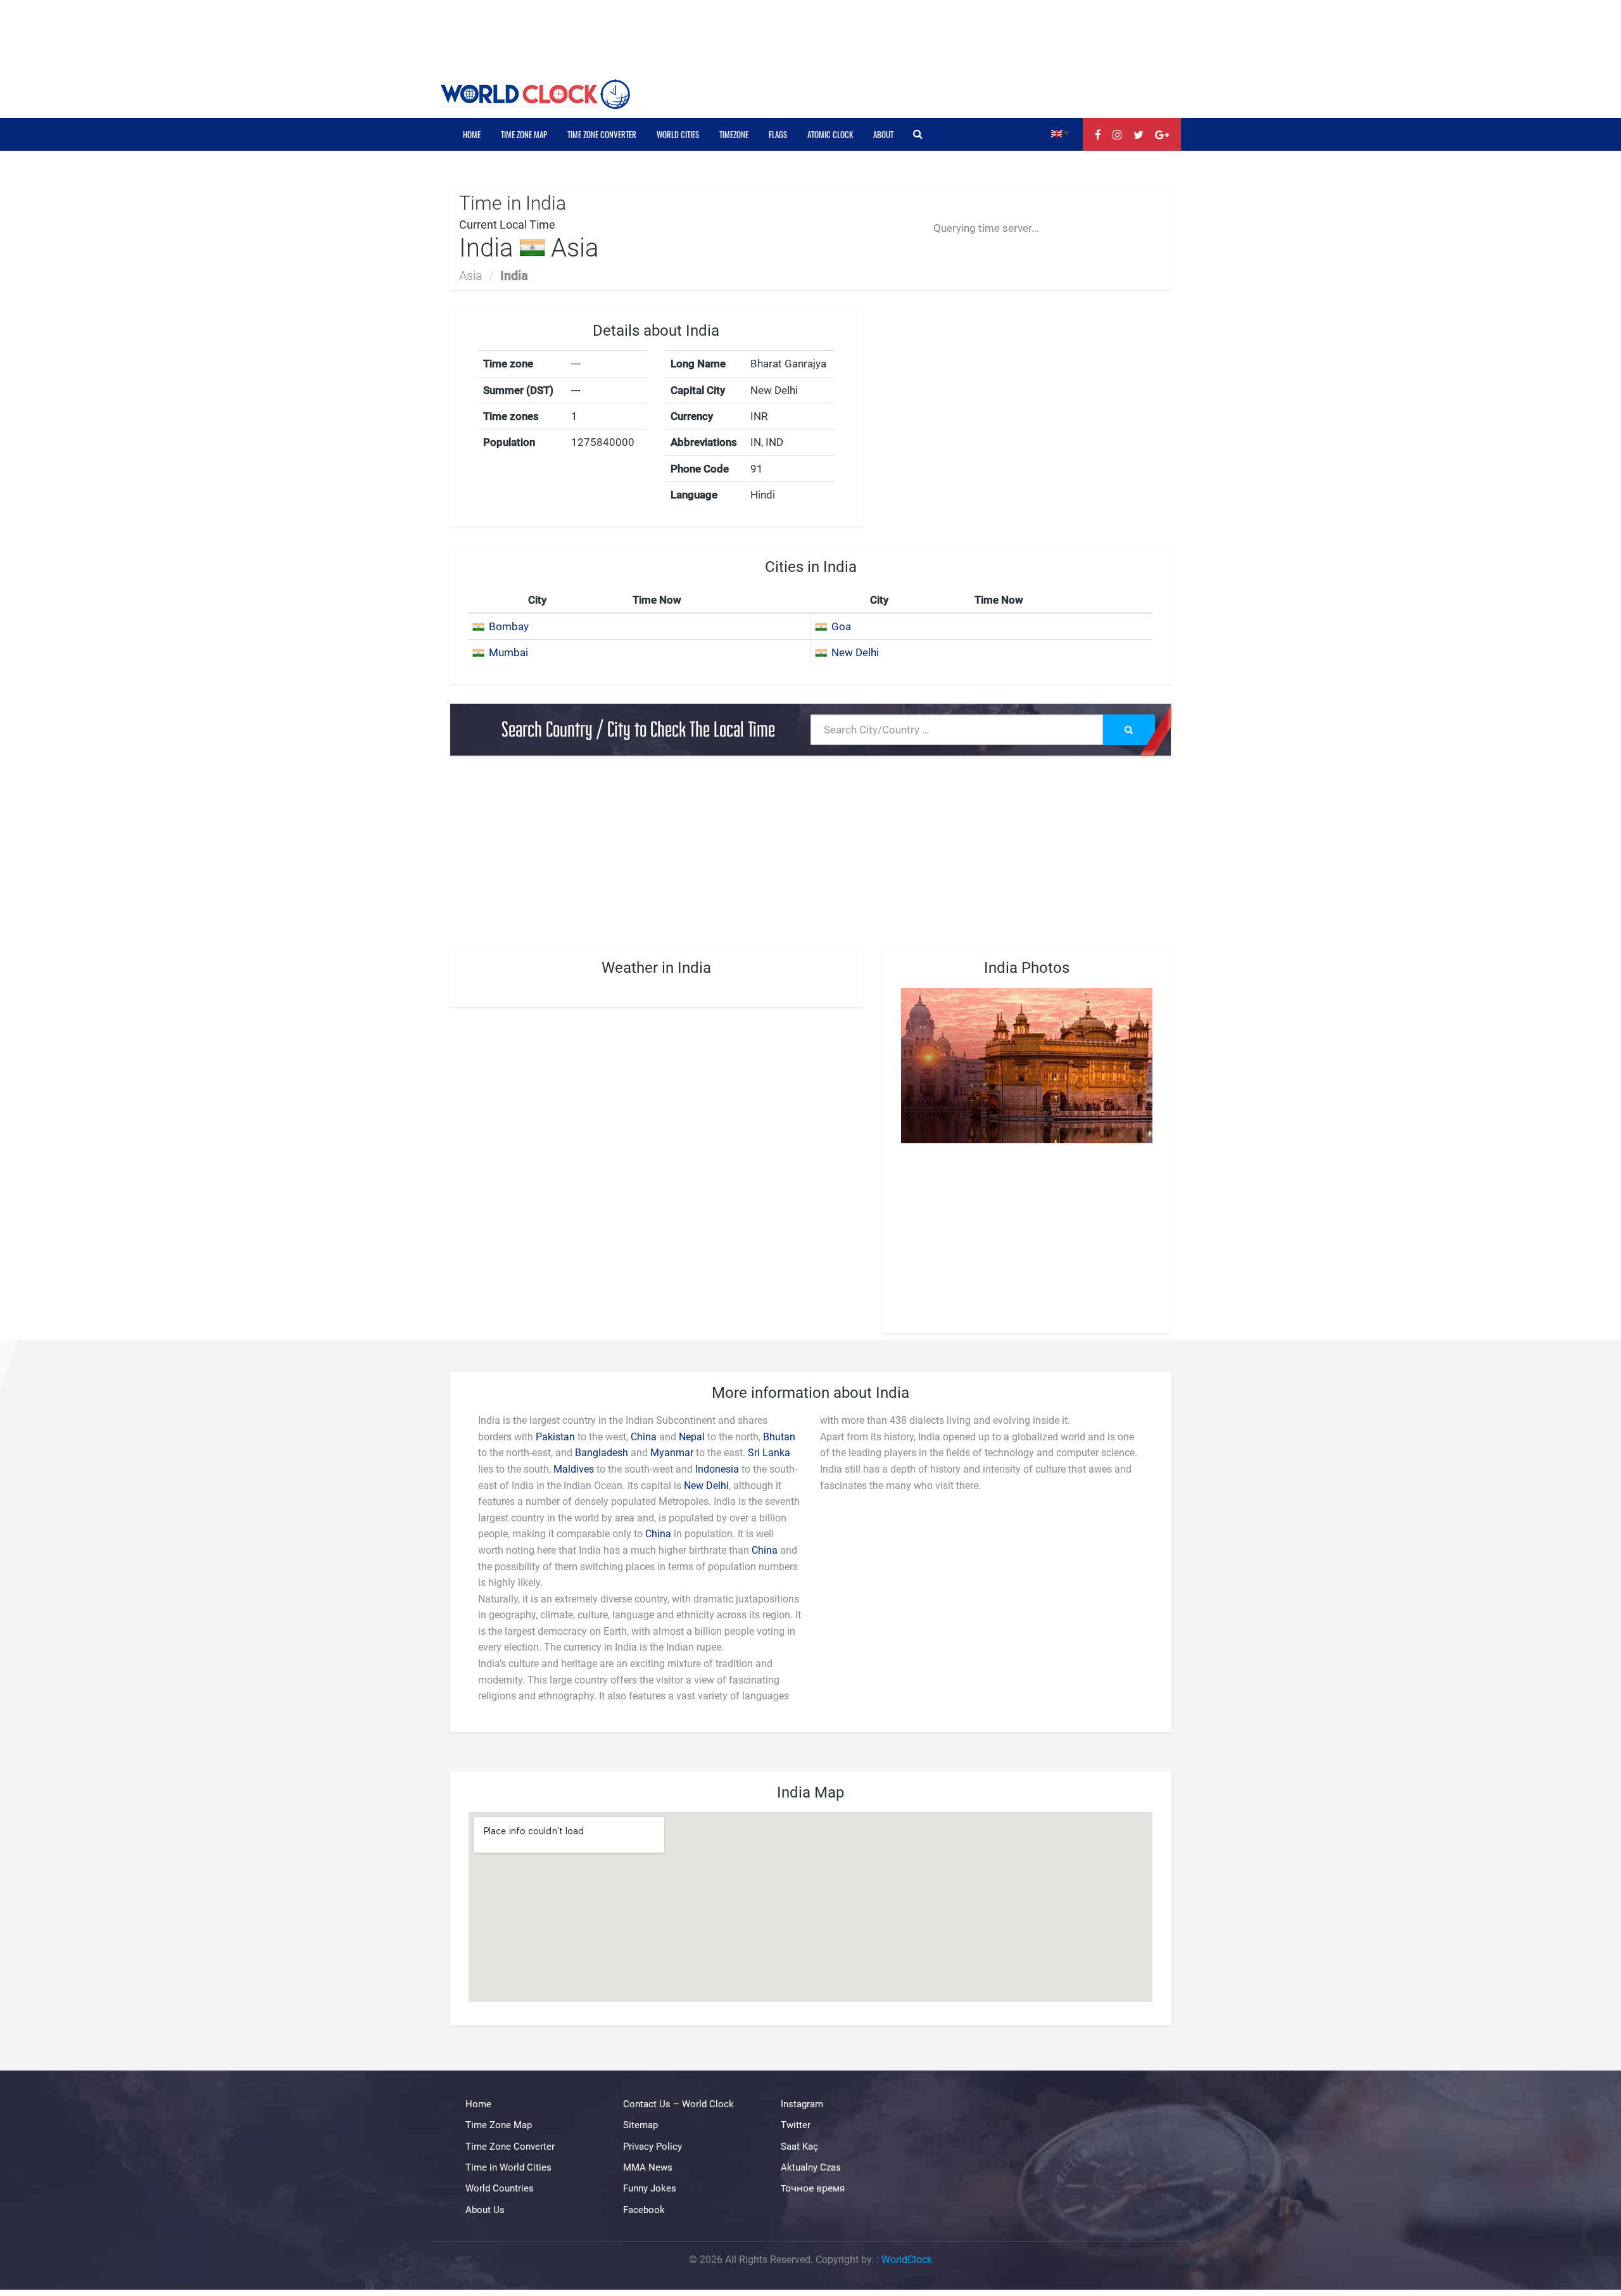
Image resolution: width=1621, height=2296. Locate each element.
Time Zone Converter (602, 134)
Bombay (509, 626)
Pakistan (555, 1437)
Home (472, 134)
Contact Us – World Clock (678, 2104)
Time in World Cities (508, 2167)
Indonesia (717, 1469)
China (644, 1437)
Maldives (574, 1469)
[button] (1060, 133)
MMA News (648, 2167)
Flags (778, 134)
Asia (471, 276)
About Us (485, 2210)
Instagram (802, 2104)
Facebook (644, 2210)
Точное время (813, 2188)
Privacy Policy (653, 2147)
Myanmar (672, 1453)
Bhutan (779, 1437)
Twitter (796, 2125)
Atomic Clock (830, 134)
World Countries (500, 2188)
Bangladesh (602, 1453)
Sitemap (640, 2125)
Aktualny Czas (811, 2167)
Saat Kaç (799, 2147)
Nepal (692, 1437)
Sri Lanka (769, 1453)
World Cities (678, 134)
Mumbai (508, 652)
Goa (841, 626)
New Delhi (855, 652)
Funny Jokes (650, 2188)
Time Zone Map (524, 134)
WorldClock (907, 2260)
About (883, 134)
